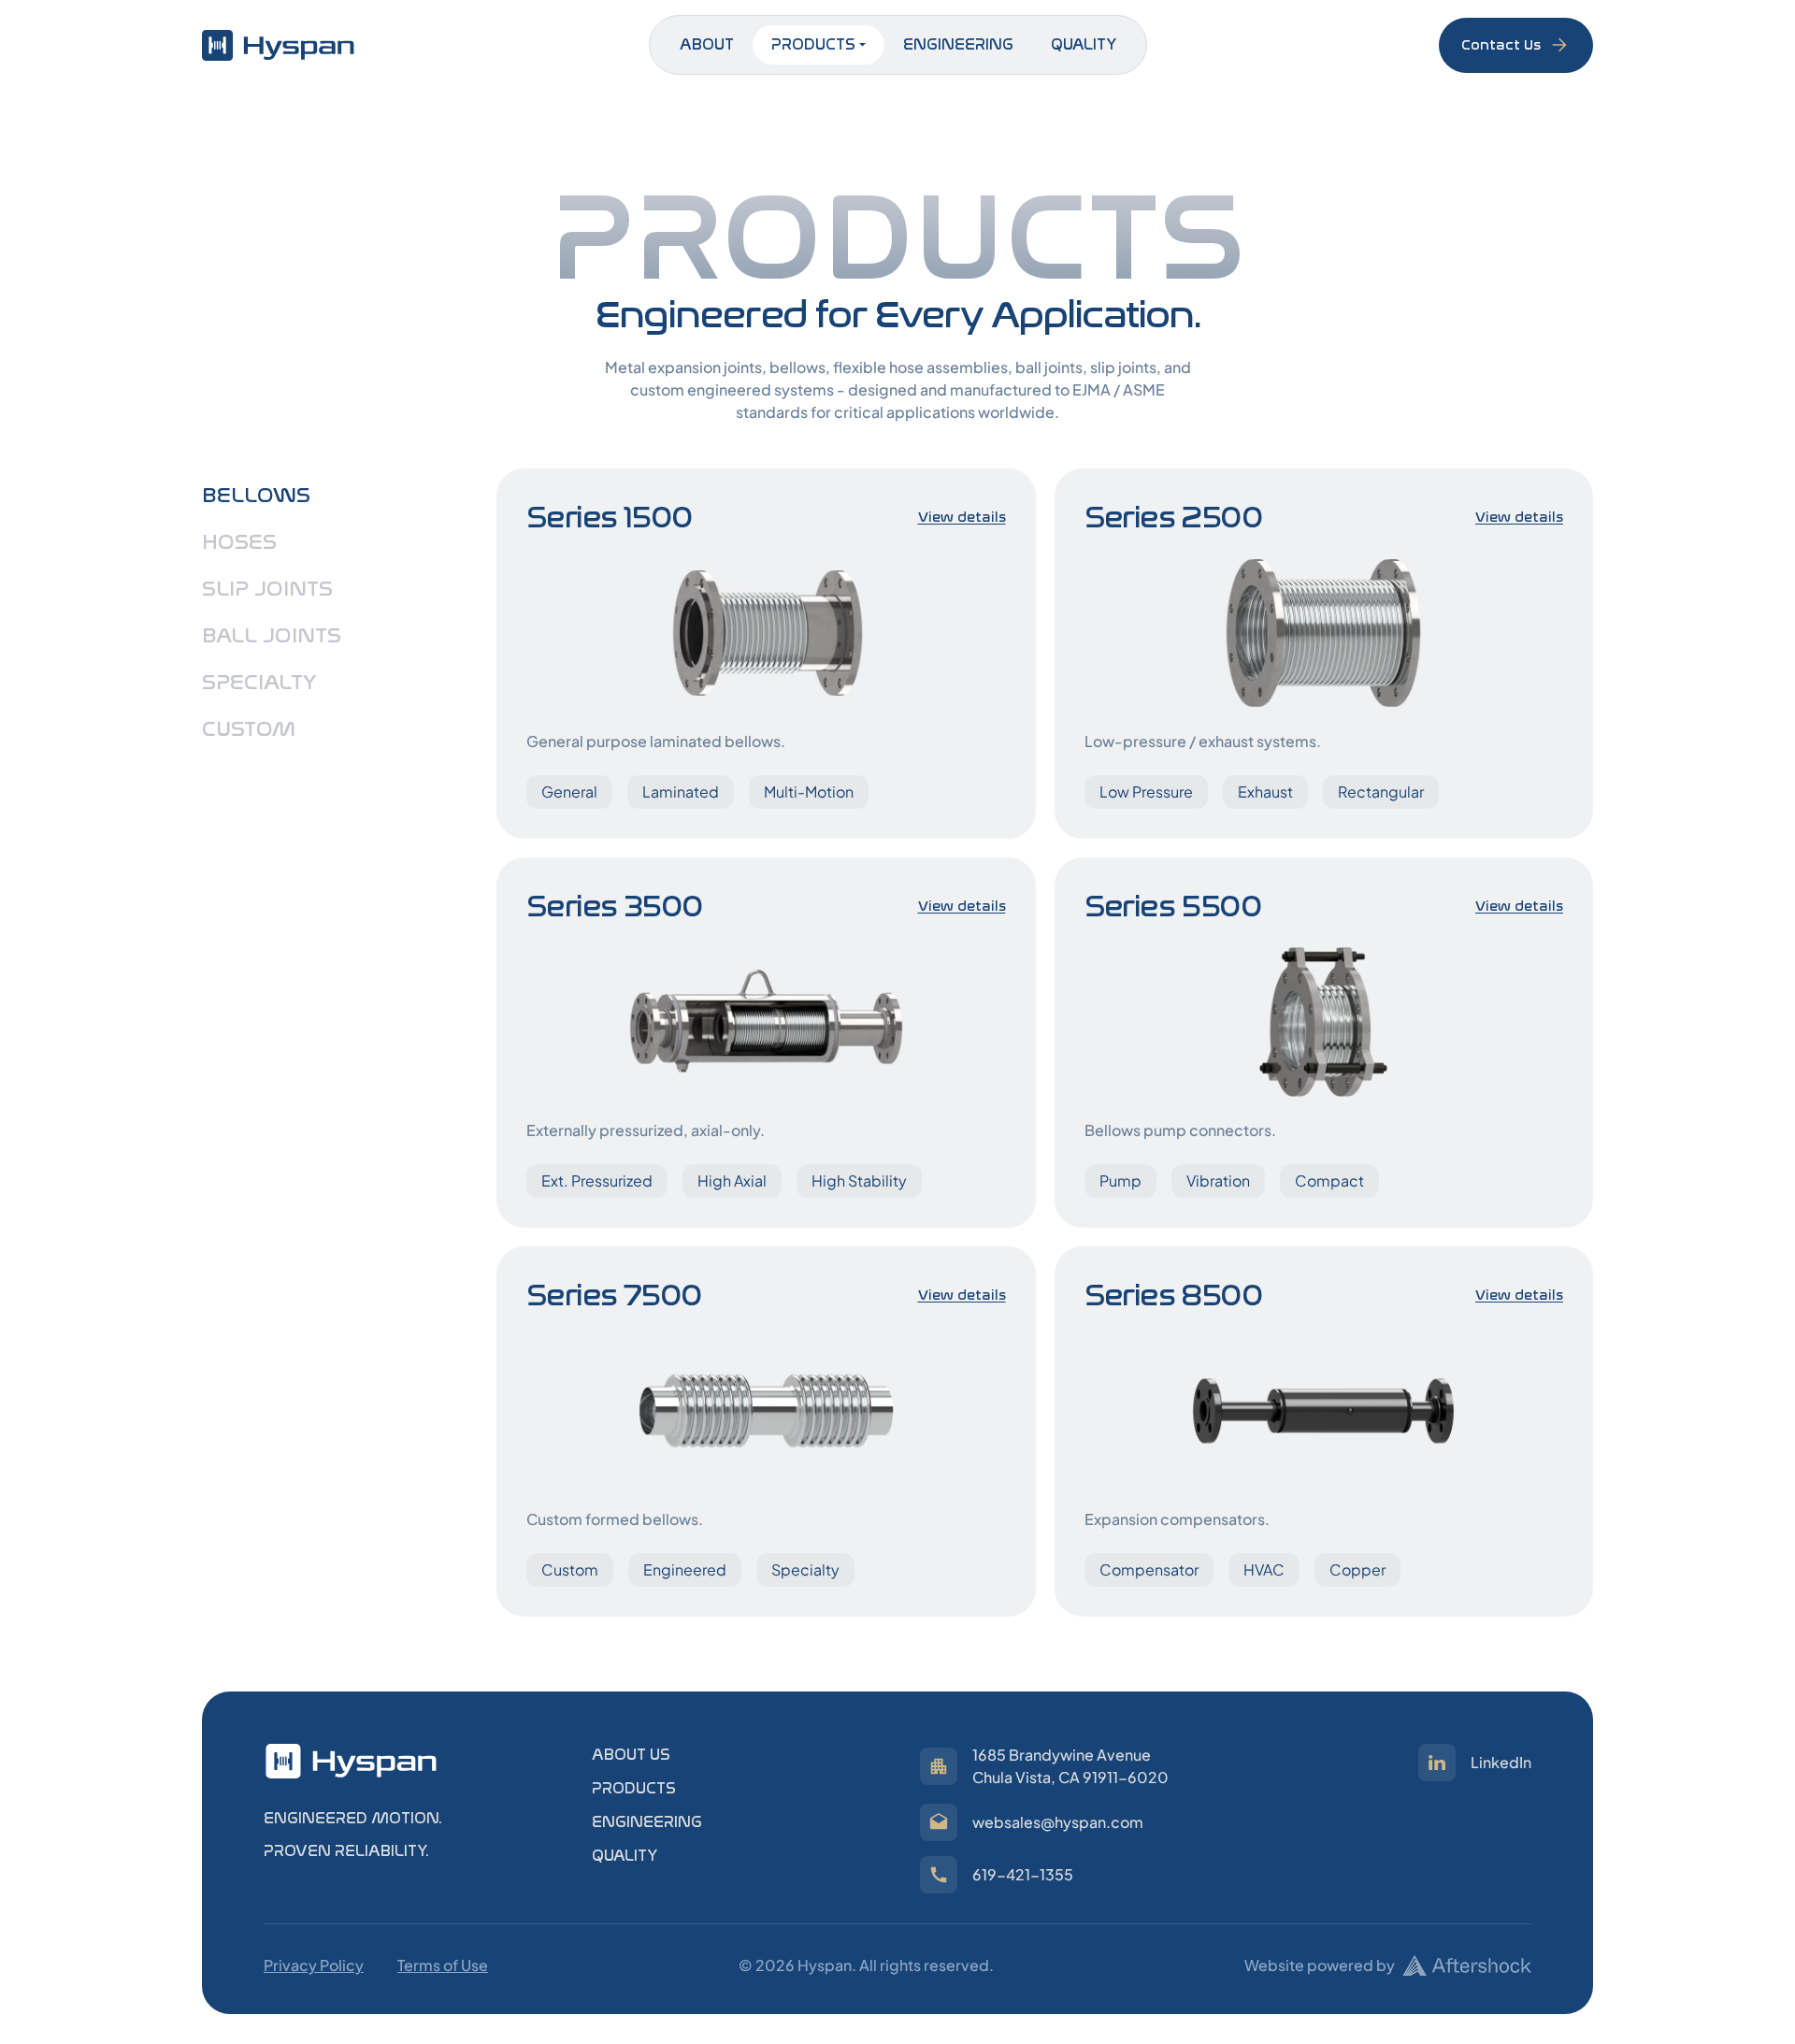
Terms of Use (443, 1965)
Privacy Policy (314, 1965)
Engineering (958, 44)
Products (813, 44)
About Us (631, 1755)
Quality (1084, 44)
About (707, 44)
